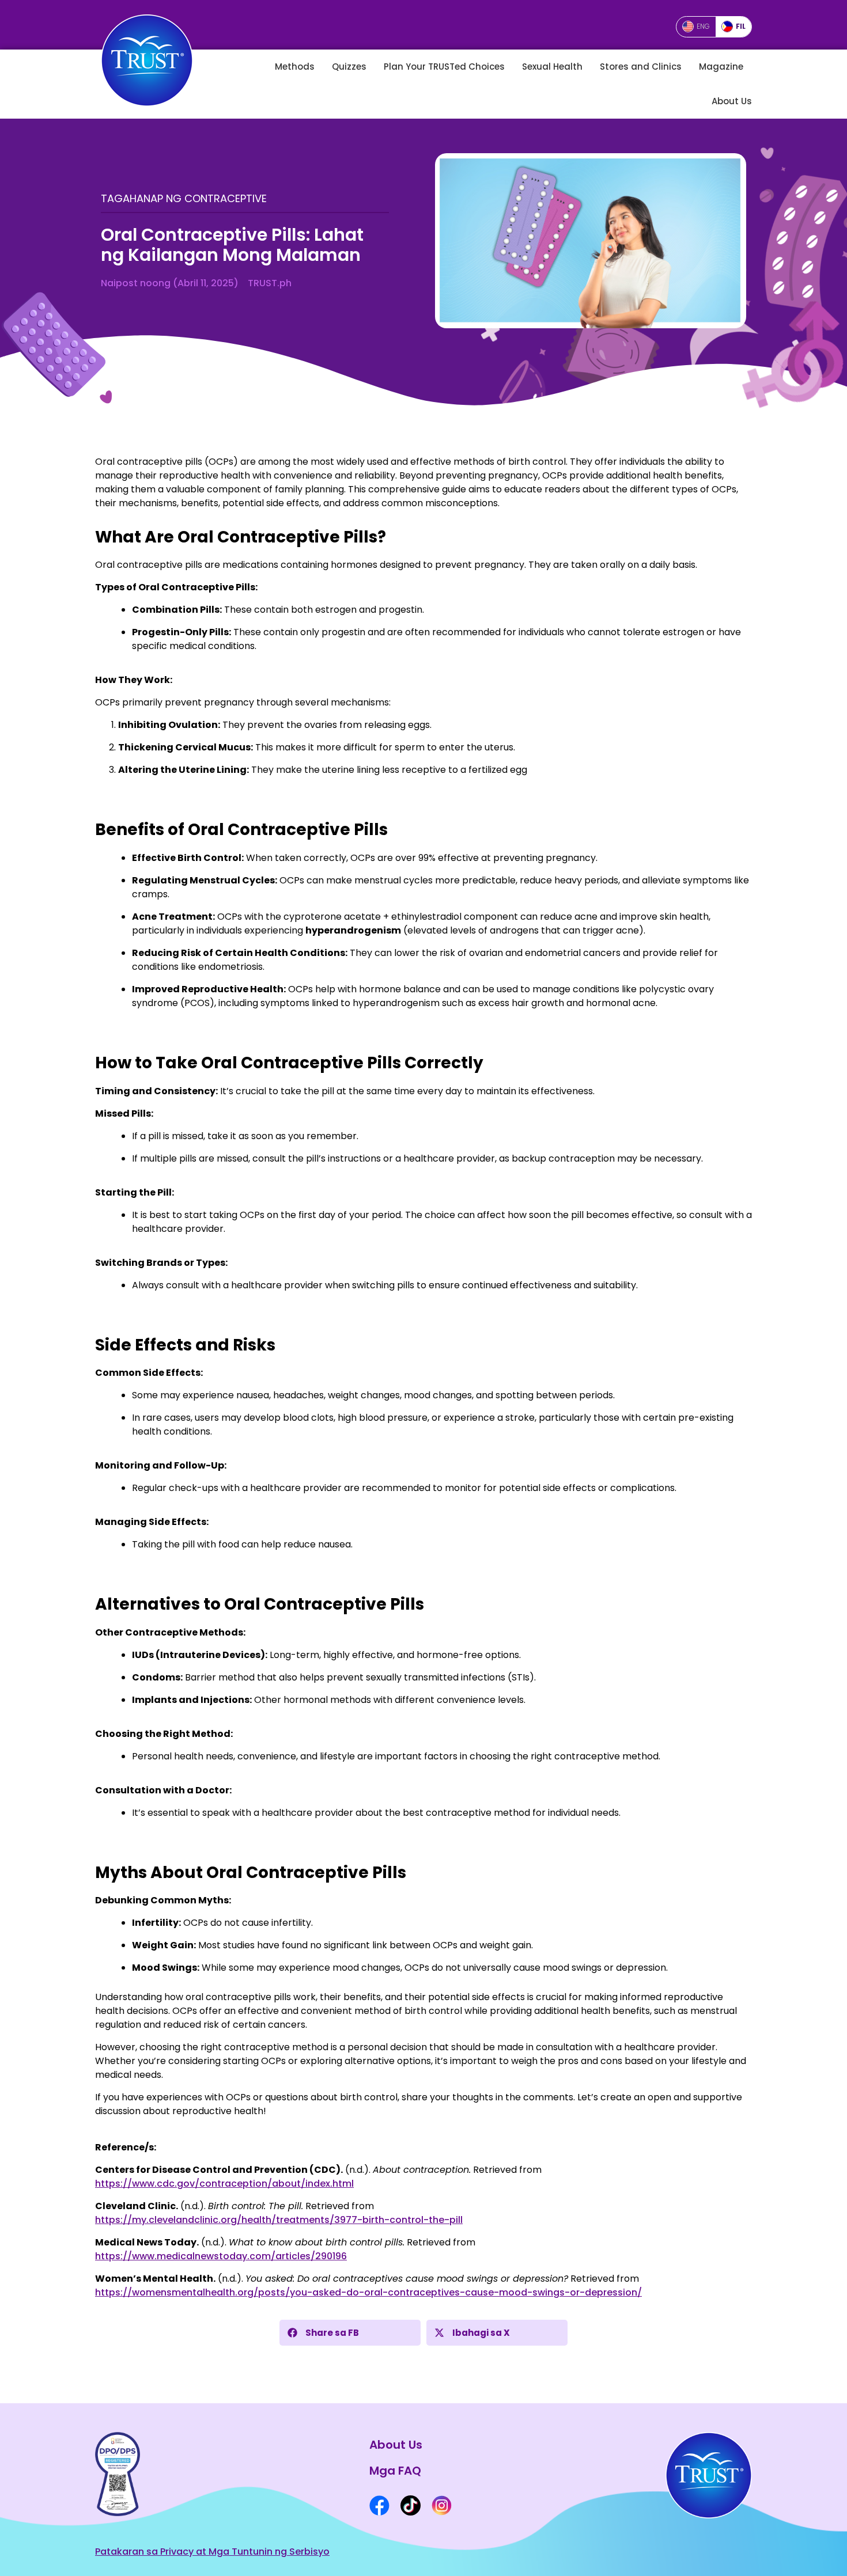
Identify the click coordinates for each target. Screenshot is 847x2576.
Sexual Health (552, 67)
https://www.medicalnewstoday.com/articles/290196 (221, 2256)
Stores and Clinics (641, 67)
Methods (295, 67)
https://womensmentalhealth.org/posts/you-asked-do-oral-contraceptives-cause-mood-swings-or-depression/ (368, 2292)
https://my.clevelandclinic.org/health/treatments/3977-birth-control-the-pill (279, 2220)
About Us (732, 101)
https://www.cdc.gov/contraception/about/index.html (224, 2184)
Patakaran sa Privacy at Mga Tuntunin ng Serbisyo (212, 2552)
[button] (350, 2333)
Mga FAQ (395, 2471)
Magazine (721, 67)
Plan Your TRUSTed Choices (444, 67)
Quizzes (349, 67)
